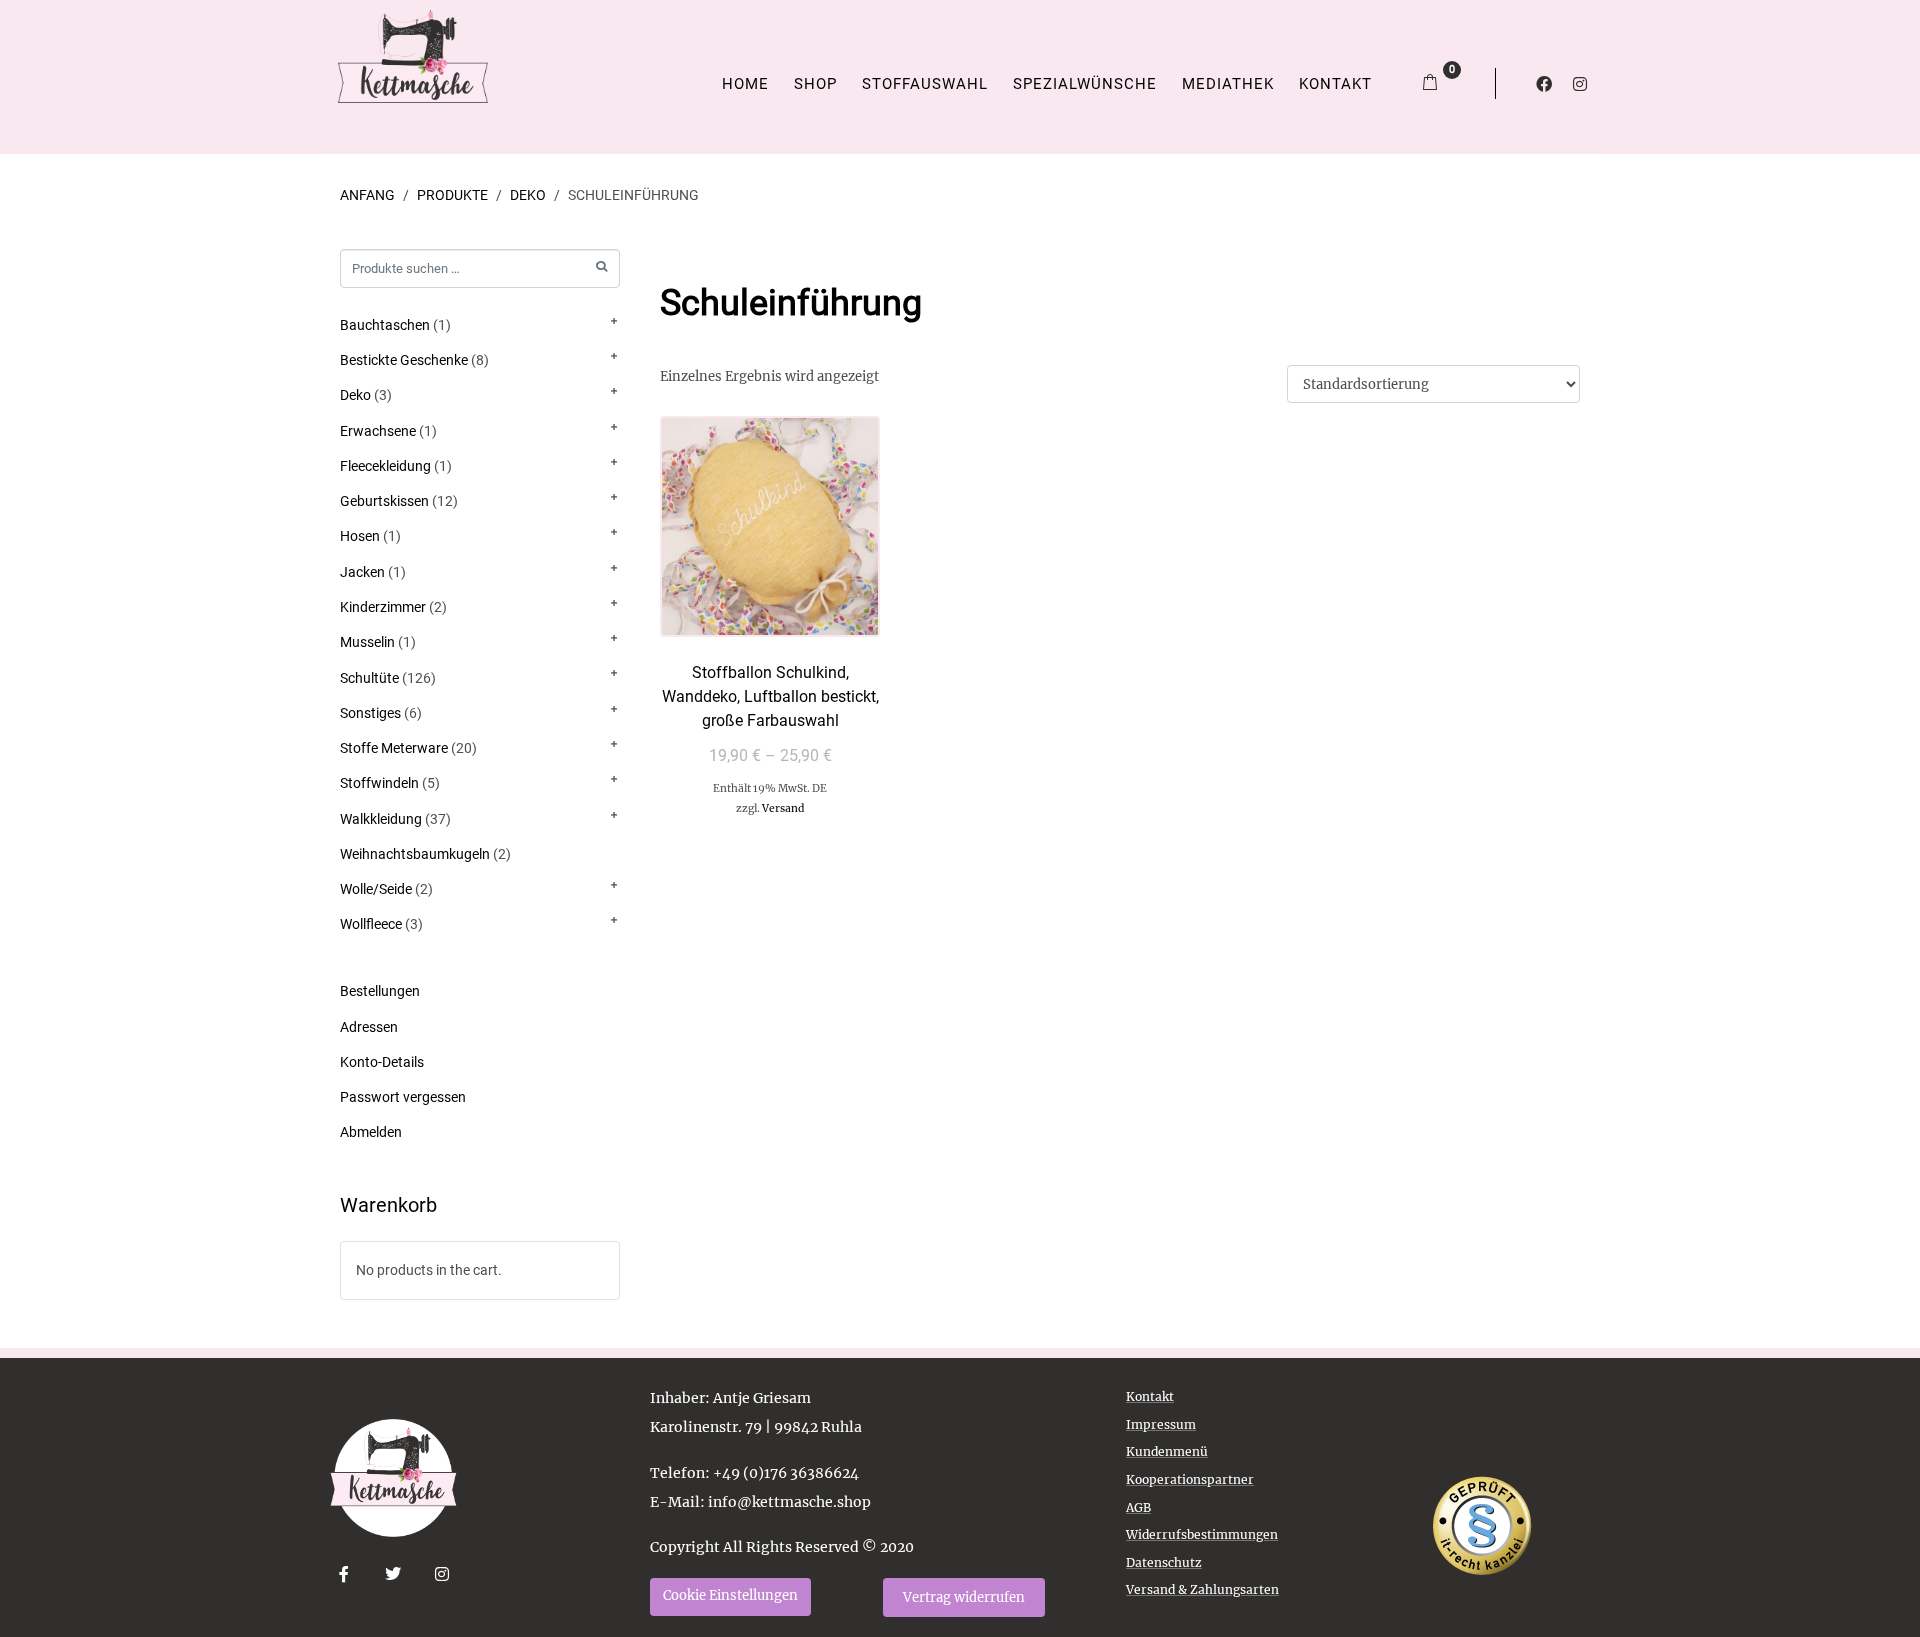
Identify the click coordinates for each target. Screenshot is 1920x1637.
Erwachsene (378, 431)
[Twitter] (393, 1574)
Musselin (367, 642)
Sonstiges (370, 713)
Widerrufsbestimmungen (1202, 1534)
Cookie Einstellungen (730, 1595)
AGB (1138, 1507)
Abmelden (371, 1132)
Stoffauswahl (925, 84)
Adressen (369, 1027)
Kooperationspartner (1190, 1479)
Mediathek (1228, 84)
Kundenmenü (1167, 1451)
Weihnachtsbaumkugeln (415, 854)
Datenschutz (1164, 1562)
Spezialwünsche (1085, 84)
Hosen (360, 536)
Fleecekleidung (385, 466)
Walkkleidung (381, 819)
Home (745, 84)
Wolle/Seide (376, 889)
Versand (783, 808)
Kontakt (1335, 84)
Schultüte (369, 678)
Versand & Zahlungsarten (1202, 1589)
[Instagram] (1580, 84)
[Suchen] (601, 266)
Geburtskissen (384, 501)
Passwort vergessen (403, 1097)
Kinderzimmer (383, 607)
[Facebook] (1544, 84)
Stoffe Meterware (394, 748)
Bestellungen (380, 991)
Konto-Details (382, 1062)
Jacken (362, 572)
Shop (815, 84)
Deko (355, 395)
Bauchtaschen (385, 325)
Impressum (1161, 1424)
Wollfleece (371, 924)
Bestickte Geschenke (404, 360)
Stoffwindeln (379, 783)
